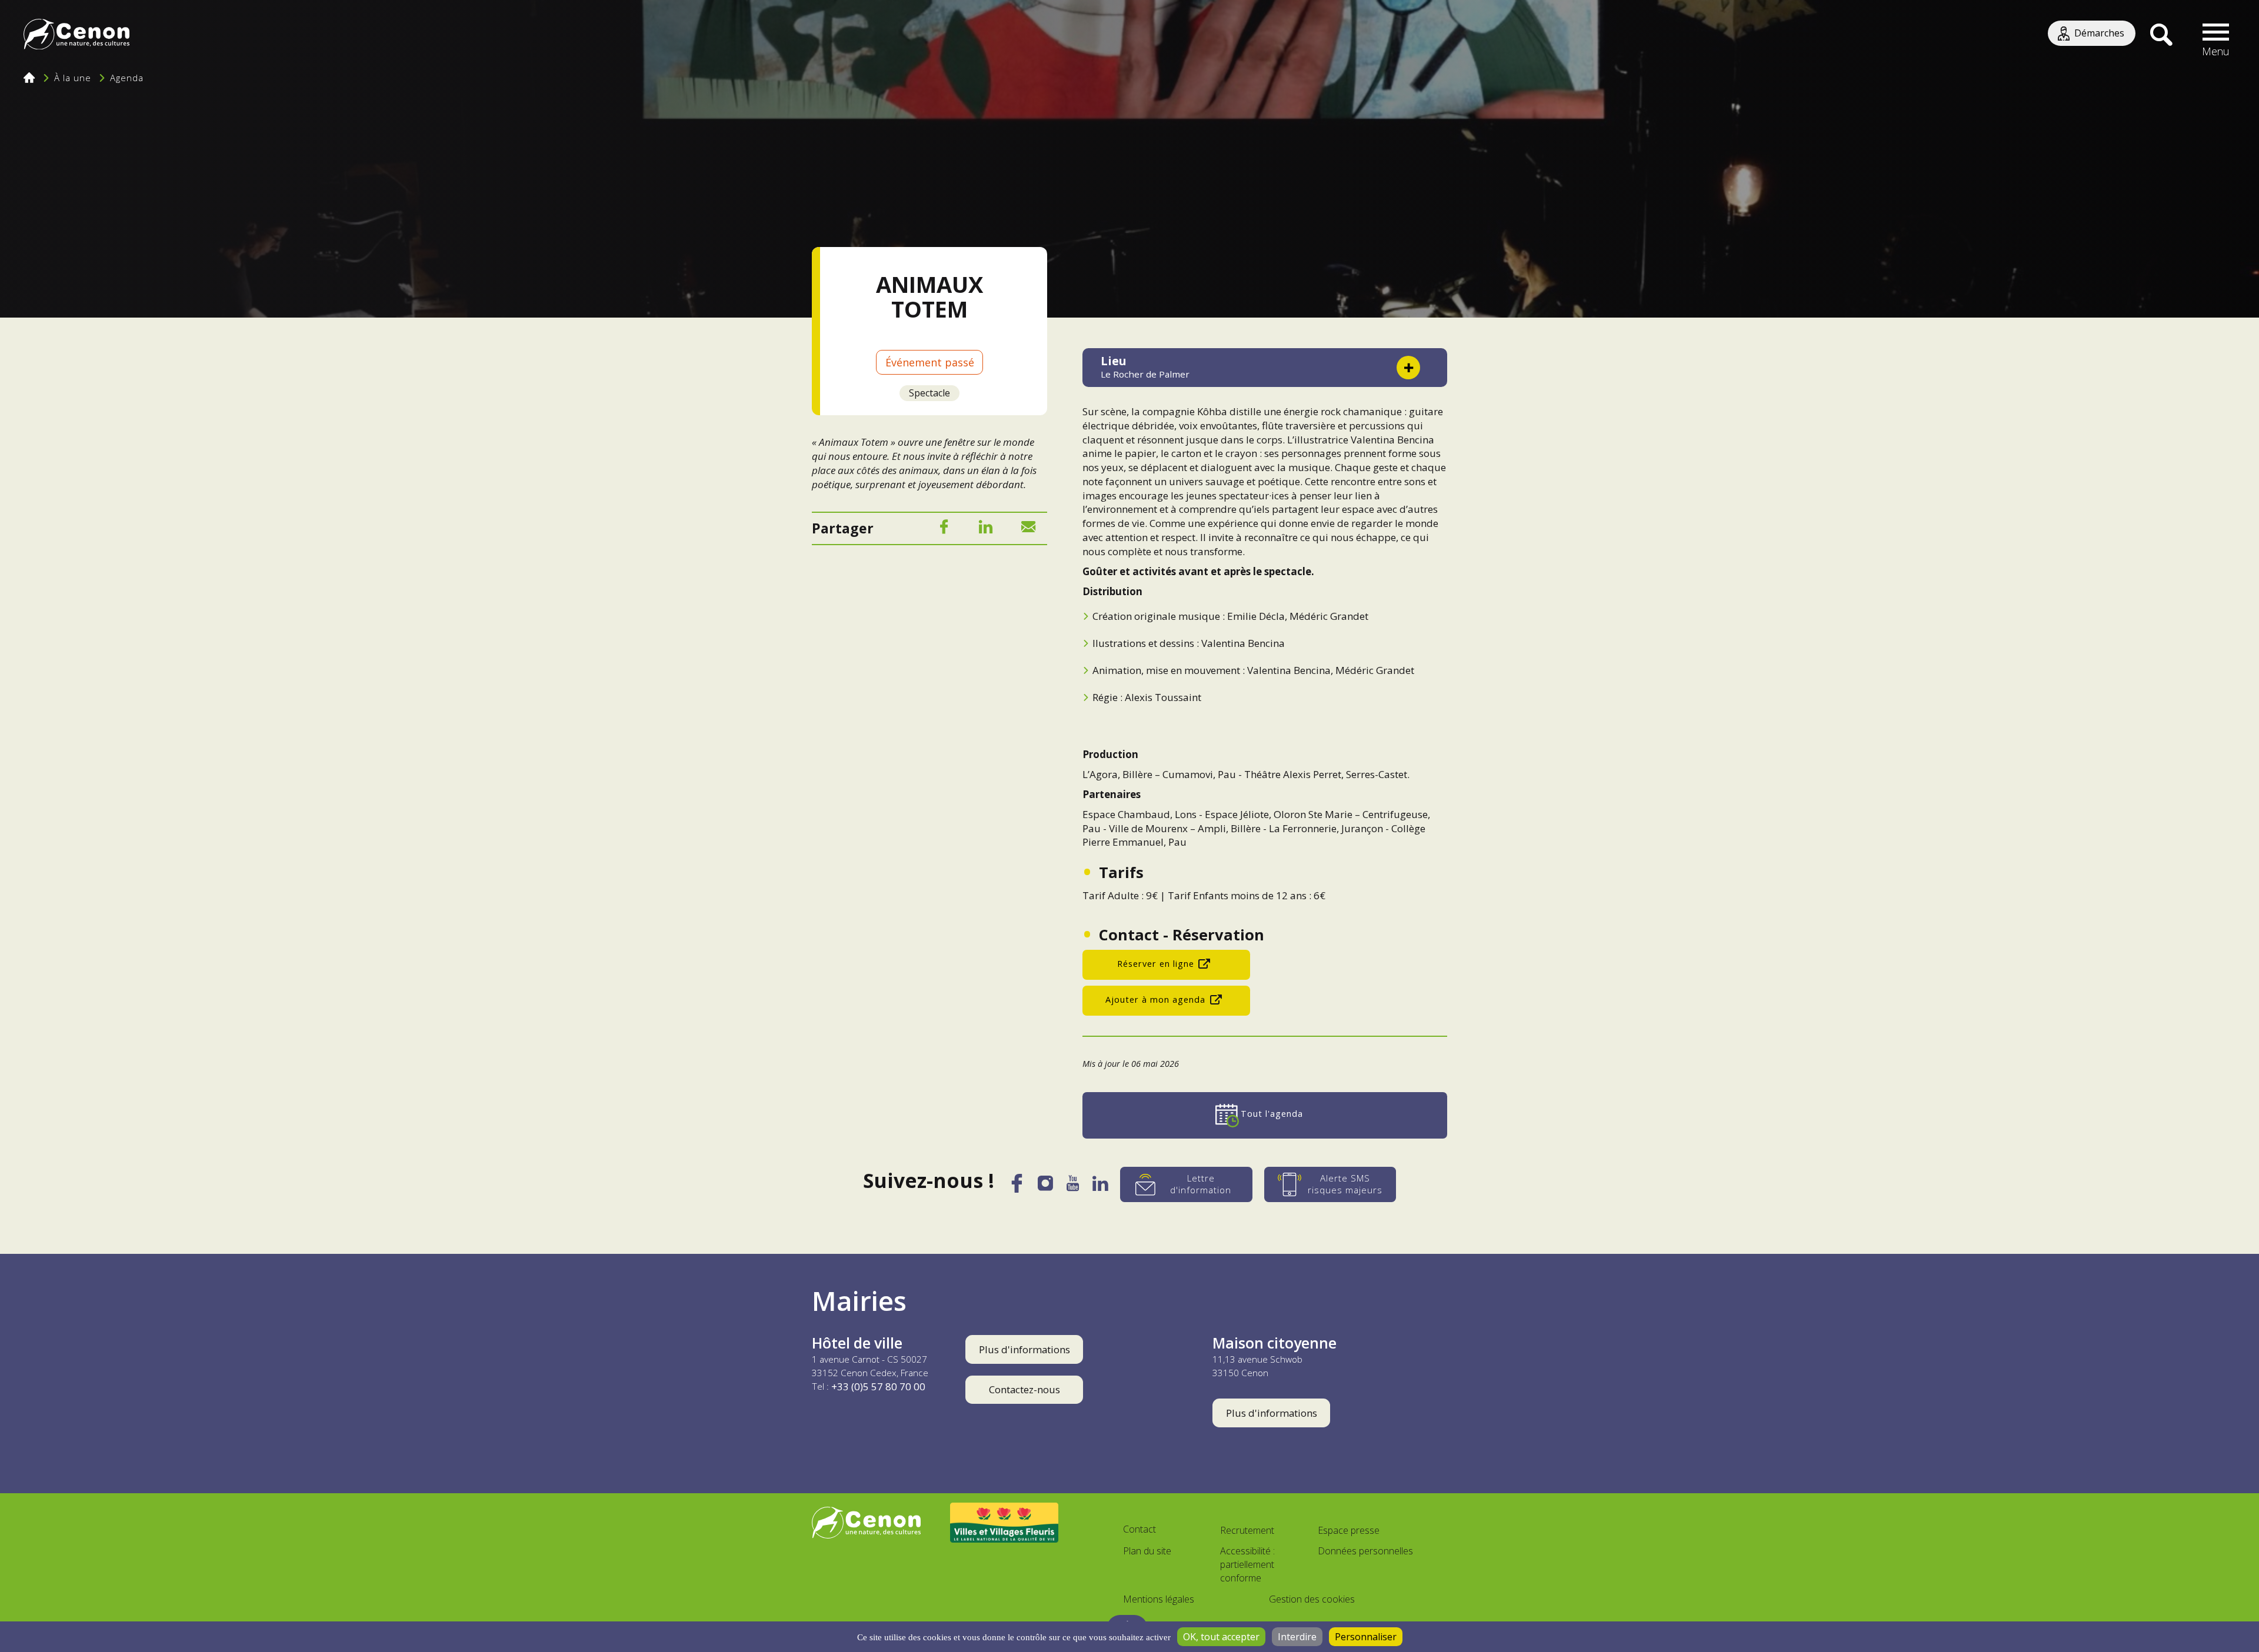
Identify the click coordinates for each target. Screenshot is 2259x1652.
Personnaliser (1366, 1637)
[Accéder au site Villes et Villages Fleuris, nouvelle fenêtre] (1004, 1523)
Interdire (1297, 1637)
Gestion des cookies (1312, 1599)
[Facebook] (944, 529)
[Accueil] (76, 36)
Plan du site (1147, 1551)
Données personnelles (1365, 1551)
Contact (1140, 1529)
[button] (2216, 35)
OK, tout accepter (1221, 1637)
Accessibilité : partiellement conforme (1247, 1564)
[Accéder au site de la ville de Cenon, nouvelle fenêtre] (866, 1523)
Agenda (127, 78)
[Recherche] (2161, 35)
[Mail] (1028, 529)
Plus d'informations (1024, 1349)
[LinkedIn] (986, 529)
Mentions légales (1159, 1599)
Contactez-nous (1024, 1389)
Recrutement (1247, 1530)
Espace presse (1349, 1530)
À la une (73, 78)
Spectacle (929, 393)
